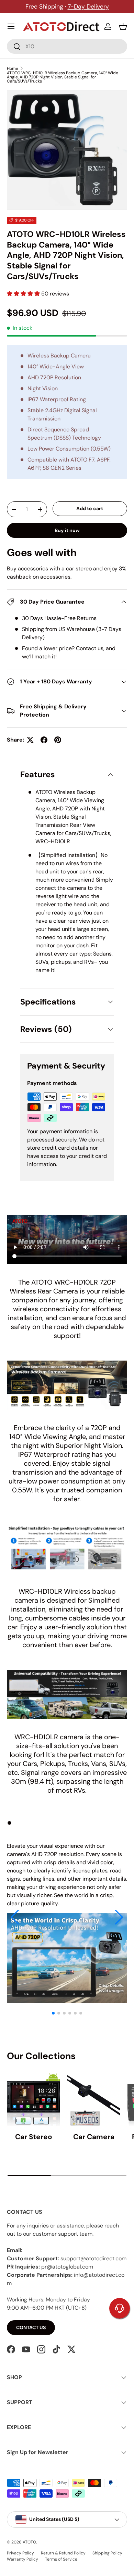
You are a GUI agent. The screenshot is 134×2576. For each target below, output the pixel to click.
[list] (67, 150)
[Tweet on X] (30, 740)
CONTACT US (31, 2327)
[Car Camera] (94, 2100)
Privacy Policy (20, 2553)
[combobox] (67, 46)
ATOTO (29, 2542)
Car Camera (94, 2137)
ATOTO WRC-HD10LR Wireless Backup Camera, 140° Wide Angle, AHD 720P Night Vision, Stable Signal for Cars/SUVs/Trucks (63, 77)
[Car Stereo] (33, 2100)
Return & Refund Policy (63, 2553)
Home (13, 68)
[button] (123, 26)
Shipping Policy (107, 2553)
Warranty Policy (23, 2559)
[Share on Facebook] (44, 740)
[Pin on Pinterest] (58, 740)
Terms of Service (61, 2559)
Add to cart (90, 508)
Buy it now (67, 530)
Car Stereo (34, 2137)
